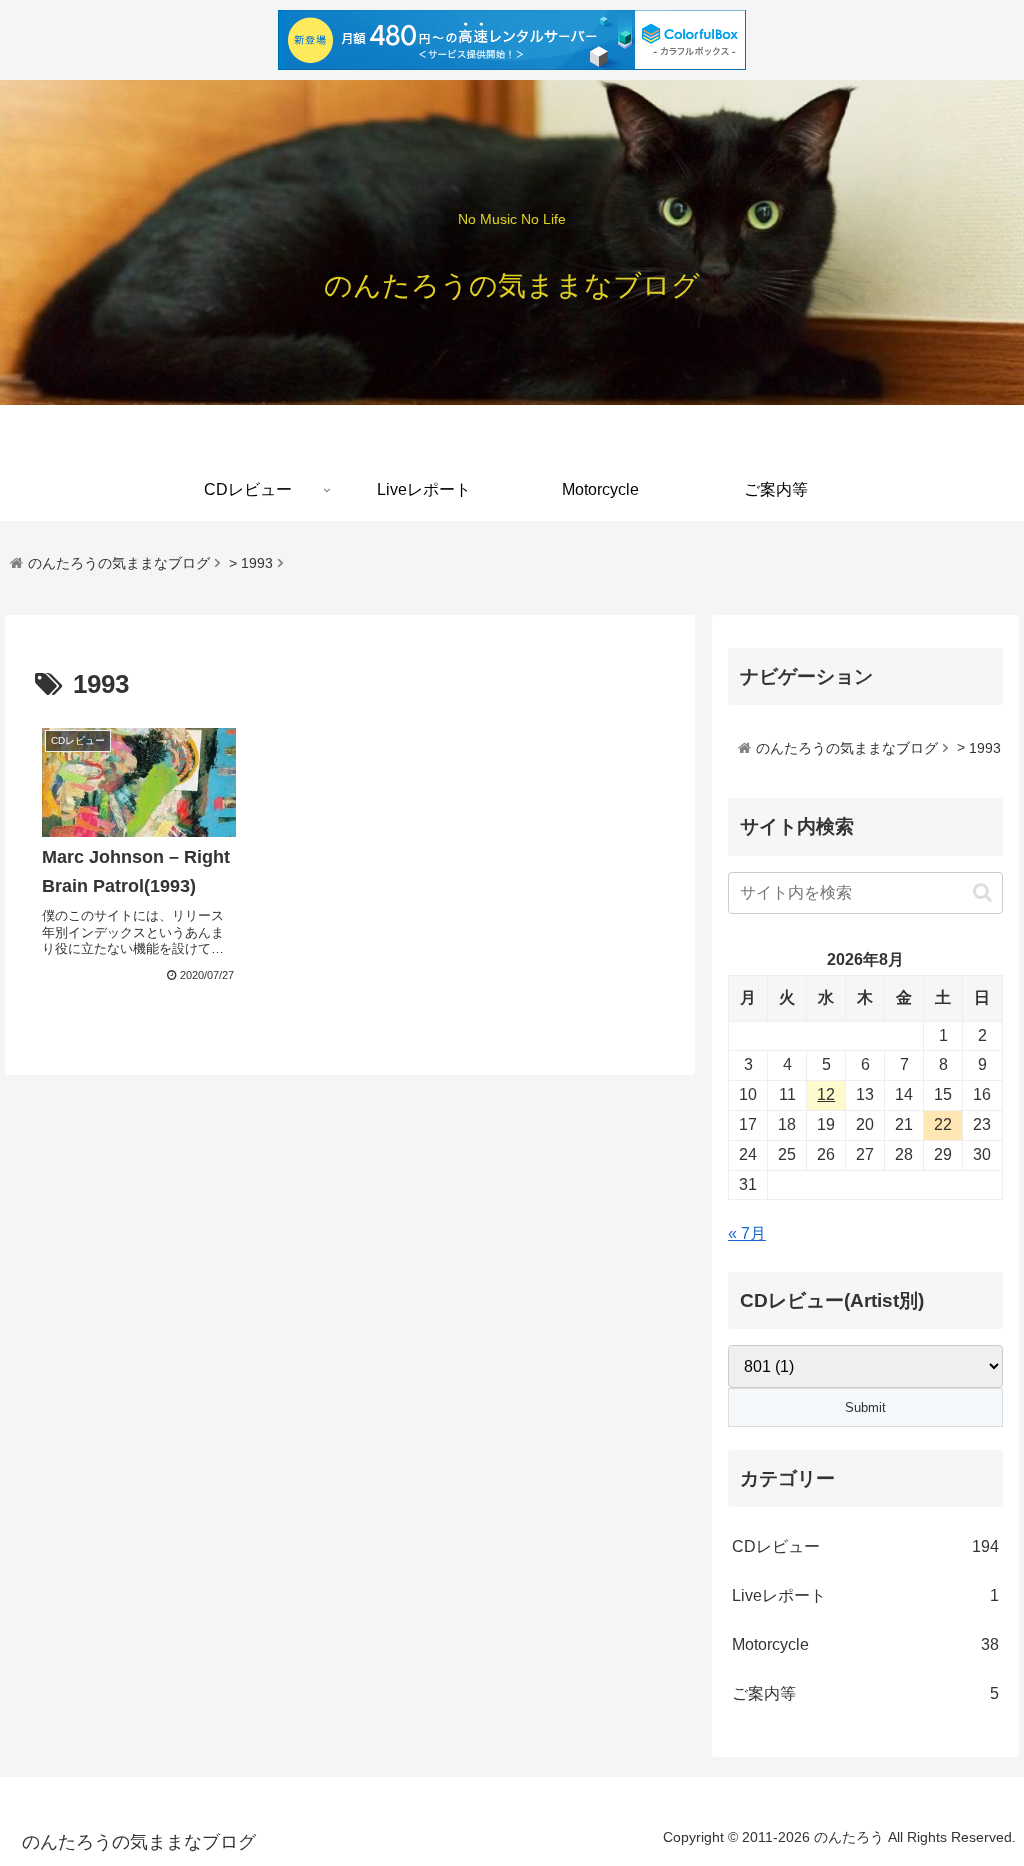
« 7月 (747, 1233)
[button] (982, 892)
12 (826, 1094)
